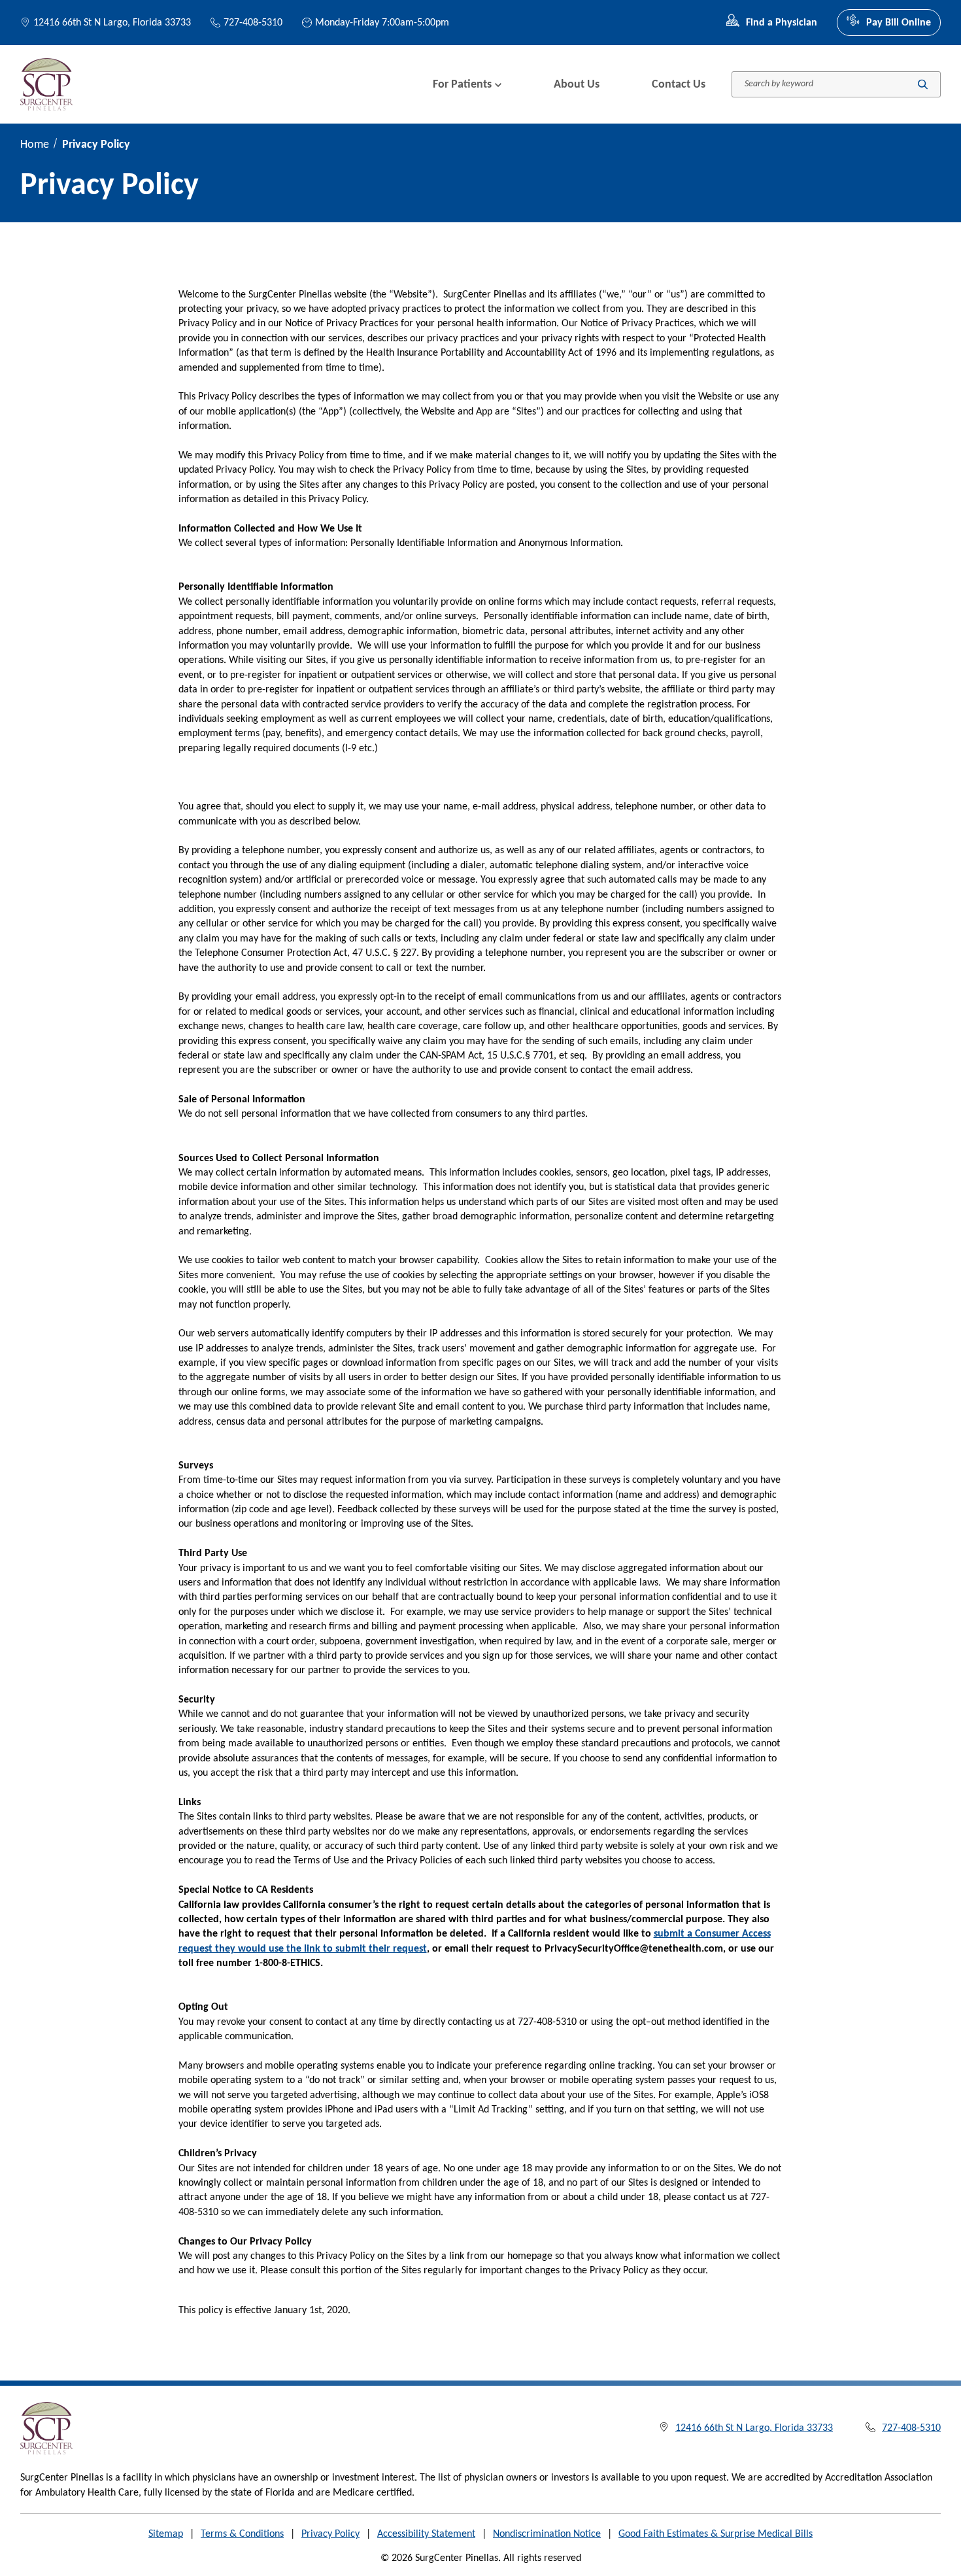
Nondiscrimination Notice (547, 2534)
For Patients (462, 85)
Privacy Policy (330, 2534)
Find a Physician (782, 23)
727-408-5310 (253, 23)
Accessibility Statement (426, 2534)
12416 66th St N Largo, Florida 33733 (112, 23)
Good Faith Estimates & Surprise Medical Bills (716, 2534)
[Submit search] (923, 85)
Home (35, 145)
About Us (577, 85)
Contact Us (679, 85)
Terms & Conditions (242, 2534)
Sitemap (166, 2534)
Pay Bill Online (899, 23)
